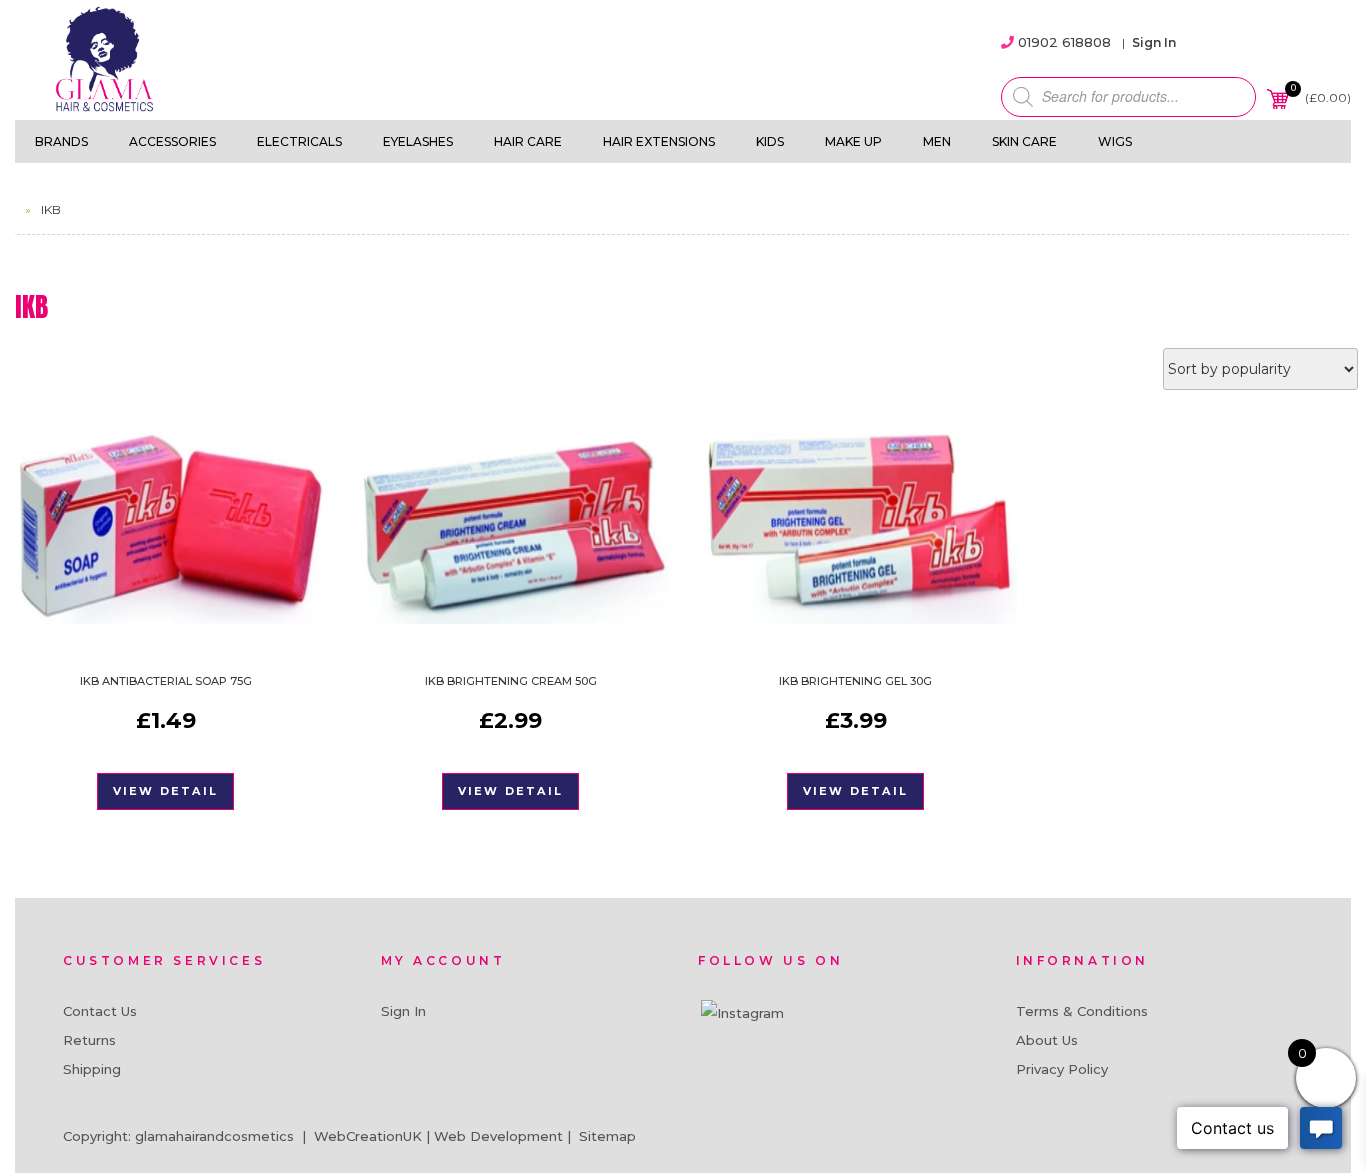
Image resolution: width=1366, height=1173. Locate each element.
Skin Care (1024, 141)
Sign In (1154, 42)
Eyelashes (418, 141)
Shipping (92, 1069)
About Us (1047, 1040)
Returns (89, 1040)
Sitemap (607, 1136)
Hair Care (528, 141)
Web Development (498, 1136)
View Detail (165, 791)
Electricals (299, 141)
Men (937, 141)
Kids (770, 141)
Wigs (1115, 141)
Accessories (172, 141)
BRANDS (61, 141)
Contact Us (100, 1011)
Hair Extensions (659, 141)
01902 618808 (1064, 42)
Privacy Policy (1062, 1069)
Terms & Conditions (1082, 1011)
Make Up (853, 141)
